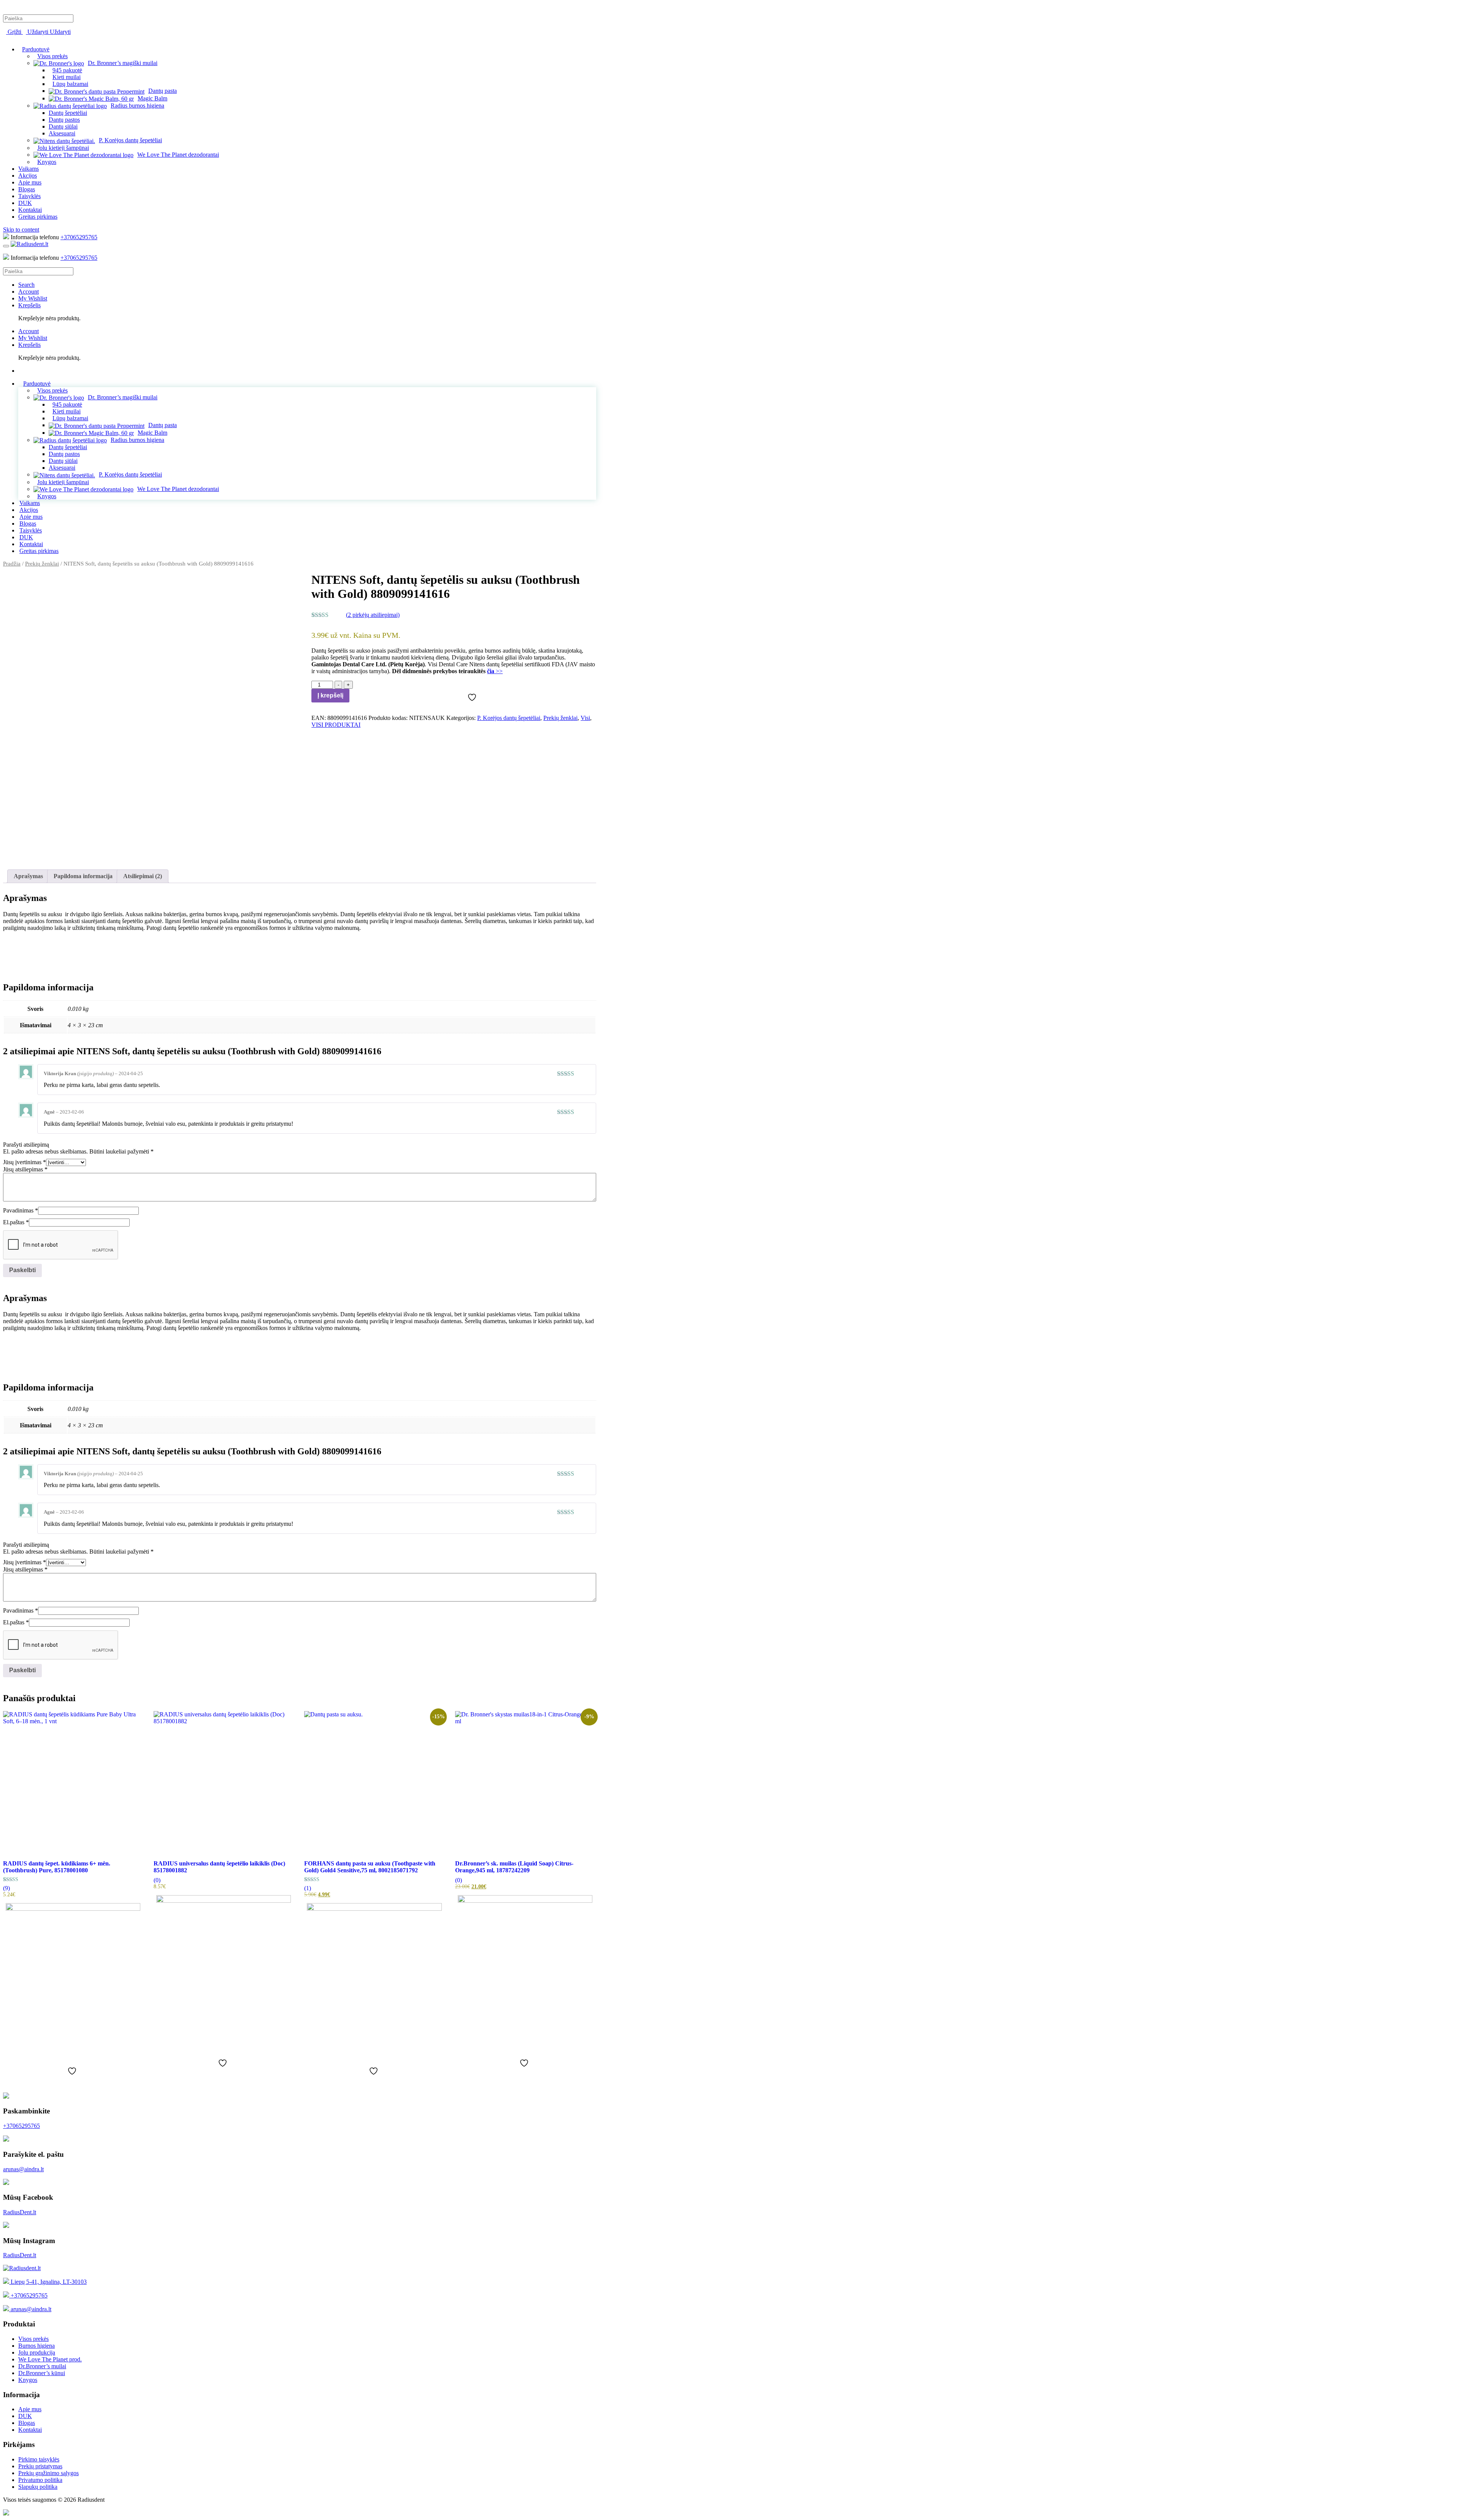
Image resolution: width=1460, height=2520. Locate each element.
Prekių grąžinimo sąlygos (48, 2473)
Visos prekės (33, 2339)
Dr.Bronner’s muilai (42, 2366)
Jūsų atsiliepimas (25, 1169)
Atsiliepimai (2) (143, 876)
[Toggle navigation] (6, 246)
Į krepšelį (330, 695)
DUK (25, 203)
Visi (585, 718)
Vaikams (29, 169)
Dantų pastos (64, 120)
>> (495, 671)
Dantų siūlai (63, 126)
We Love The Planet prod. (50, 2359)
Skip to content (21, 230)
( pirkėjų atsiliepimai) (373, 615)
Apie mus (30, 182)
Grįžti (14, 32)
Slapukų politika (38, 2487)
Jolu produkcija (37, 2352)
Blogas (27, 189)
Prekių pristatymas (40, 2466)
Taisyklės (29, 196)
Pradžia (12, 564)
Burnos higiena (36, 2346)
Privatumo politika (40, 2480)
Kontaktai (30, 210)
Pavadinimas (21, 1210)
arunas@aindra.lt (23, 2169)
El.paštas (16, 1222)
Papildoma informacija (83, 876)
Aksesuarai (62, 133)
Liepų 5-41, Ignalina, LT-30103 (48, 2282)
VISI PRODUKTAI (336, 725)
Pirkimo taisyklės (39, 2459)
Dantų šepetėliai (68, 113)
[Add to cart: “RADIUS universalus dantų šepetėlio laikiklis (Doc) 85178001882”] (224, 1970)
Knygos (28, 2380)
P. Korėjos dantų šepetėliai (509, 718)
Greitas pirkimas (38, 217)
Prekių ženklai (42, 564)
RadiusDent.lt (20, 2212)
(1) (308, 1888)
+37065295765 (79, 237)
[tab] (28, 876)
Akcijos (28, 176)
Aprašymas (28, 876)
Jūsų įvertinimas (25, 1162)
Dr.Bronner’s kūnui (42, 2373)
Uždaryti (38, 32)
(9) (6, 1888)
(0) (157, 1880)
